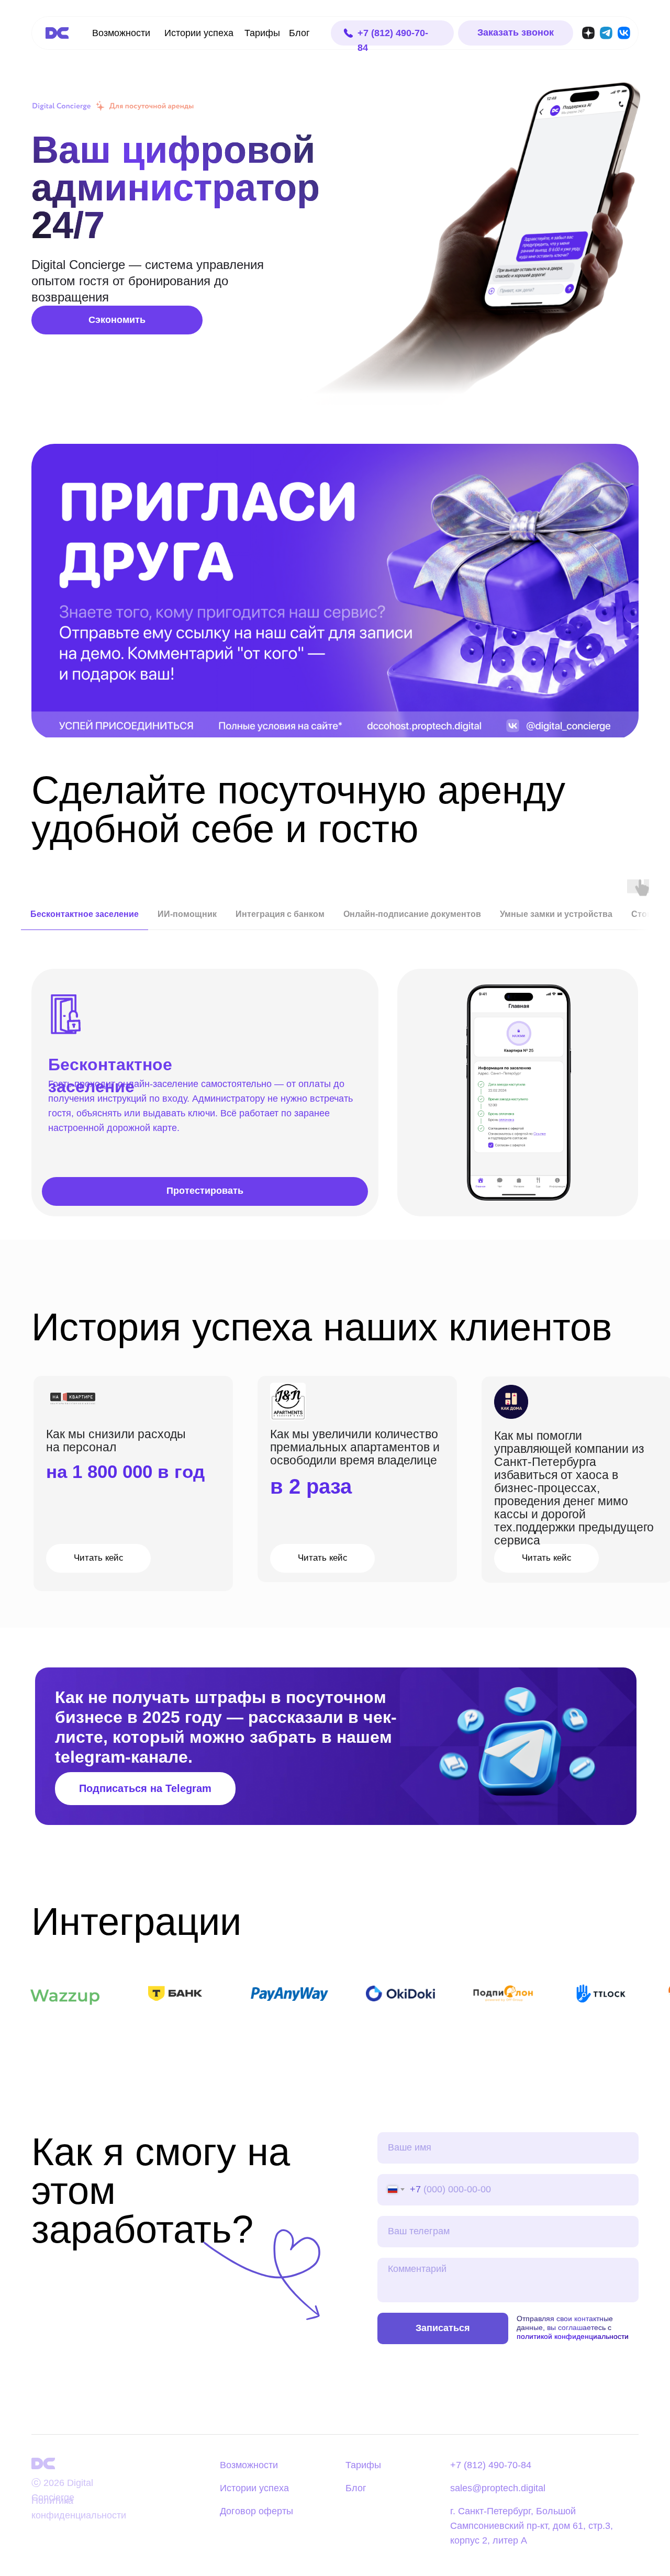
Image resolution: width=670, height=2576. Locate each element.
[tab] (85, 919)
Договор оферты (256, 2511)
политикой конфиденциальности (573, 2336)
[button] (516, 33)
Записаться (443, 2328)
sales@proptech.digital (498, 2488)
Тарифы (262, 33)
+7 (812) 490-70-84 (491, 2465)
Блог (299, 33)
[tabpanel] (335, 1093)
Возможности (121, 33)
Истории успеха (199, 33)
